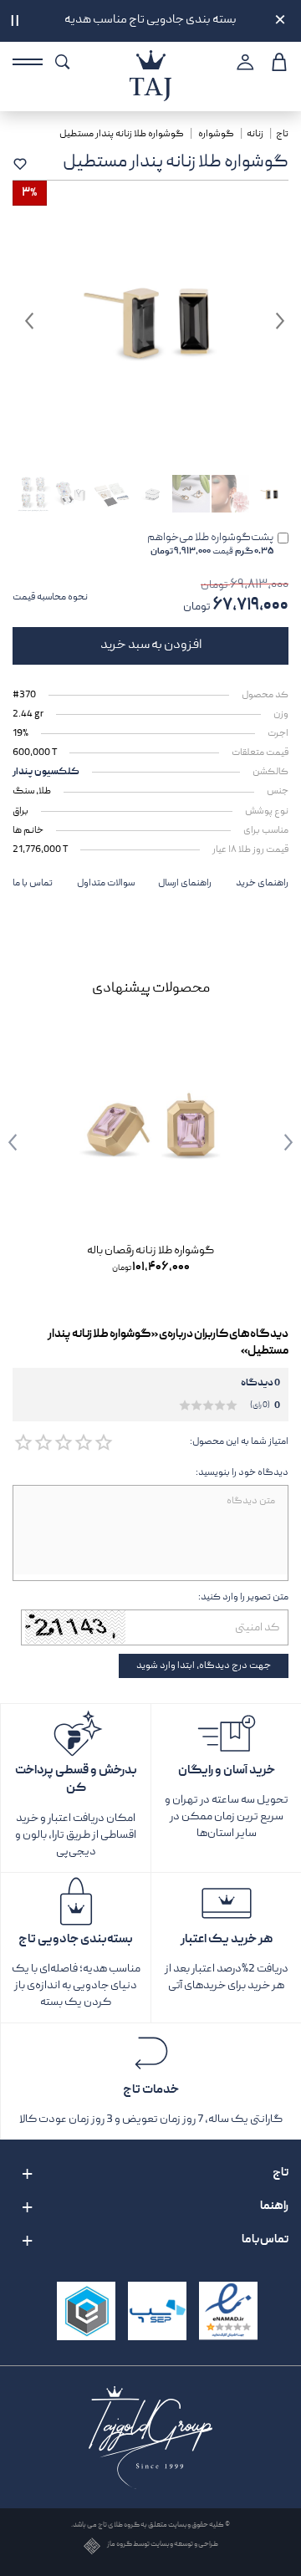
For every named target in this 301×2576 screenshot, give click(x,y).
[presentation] (276, 1142)
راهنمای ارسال (185, 883)
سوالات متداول (106, 883)
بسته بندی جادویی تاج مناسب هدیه (150, 20)
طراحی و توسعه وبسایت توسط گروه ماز (163, 2545)
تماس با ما (33, 883)
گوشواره (216, 134)
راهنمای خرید (262, 883)
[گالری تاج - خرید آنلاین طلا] (150, 60)
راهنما (274, 2206)
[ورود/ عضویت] (243, 62)
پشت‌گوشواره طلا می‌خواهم (210, 544)
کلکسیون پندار (46, 772)
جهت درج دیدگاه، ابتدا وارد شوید (204, 1666)
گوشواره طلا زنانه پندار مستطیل (122, 134)
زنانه (255, 134)
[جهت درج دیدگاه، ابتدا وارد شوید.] (103, 1443)
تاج (282, 134)
